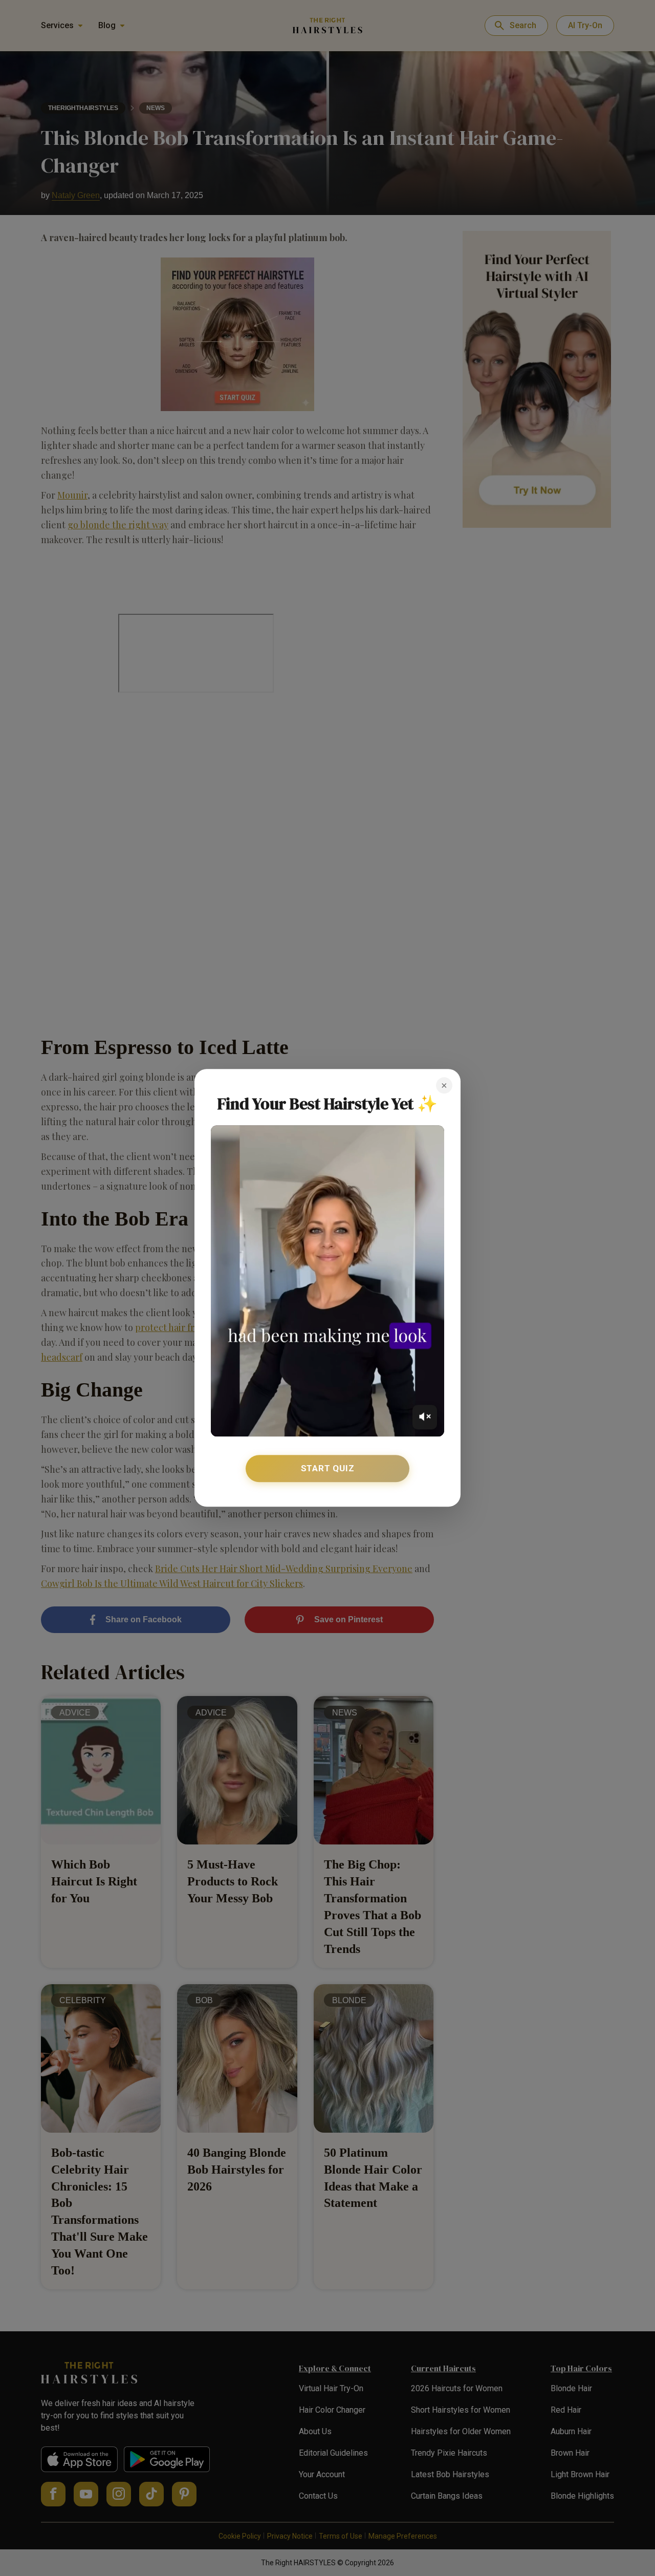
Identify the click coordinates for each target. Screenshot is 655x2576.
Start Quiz (328, 1468)
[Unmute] (425, 1417)
